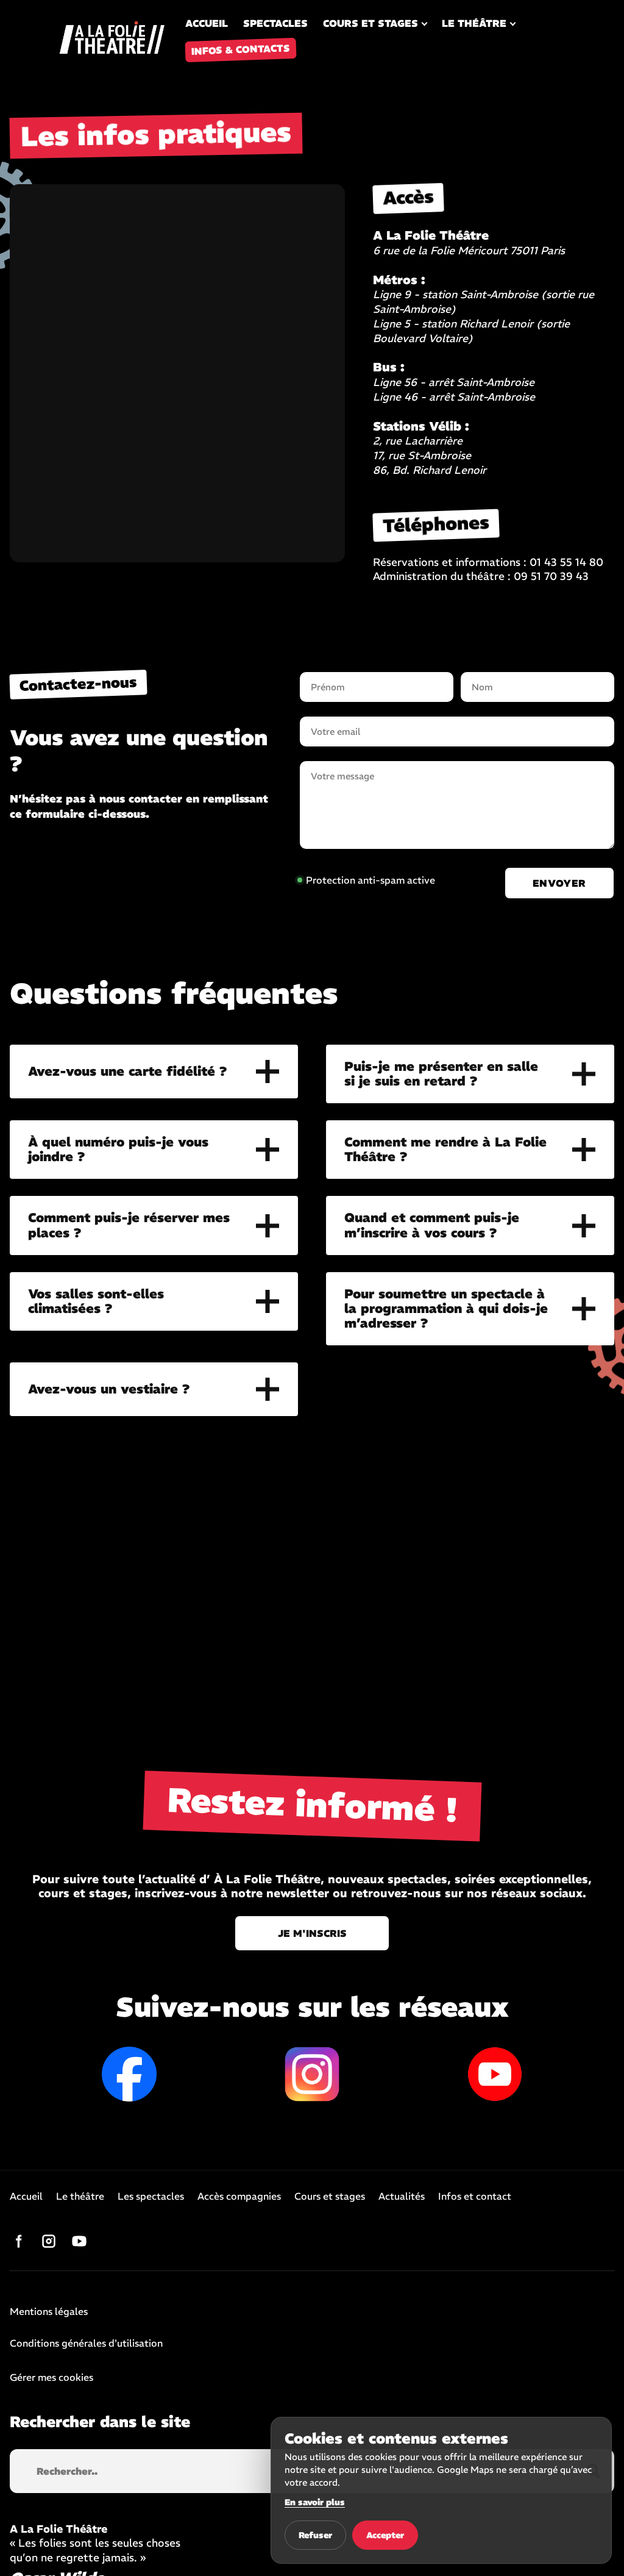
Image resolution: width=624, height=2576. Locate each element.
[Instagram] (49, 2241)
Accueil (207, 23)
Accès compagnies (239, 2197)
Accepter (385, 2535)
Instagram (312, 2074)
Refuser (315, 2535)
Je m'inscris (312, 1933)
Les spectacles (151, 2197)
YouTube (495, 2074)
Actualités (402, 2197)
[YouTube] (79, 2241)
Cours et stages (370, 23)
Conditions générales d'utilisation (86, 2344)
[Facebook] (18, 2241)
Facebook (129, 2074)
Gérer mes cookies (51, 2377)
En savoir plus (315, 2502)
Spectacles (275, 23)
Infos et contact (475, 2197)
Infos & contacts (241, 49)
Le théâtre (474, 23)
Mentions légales (49, 2312)
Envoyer (559, 883)
